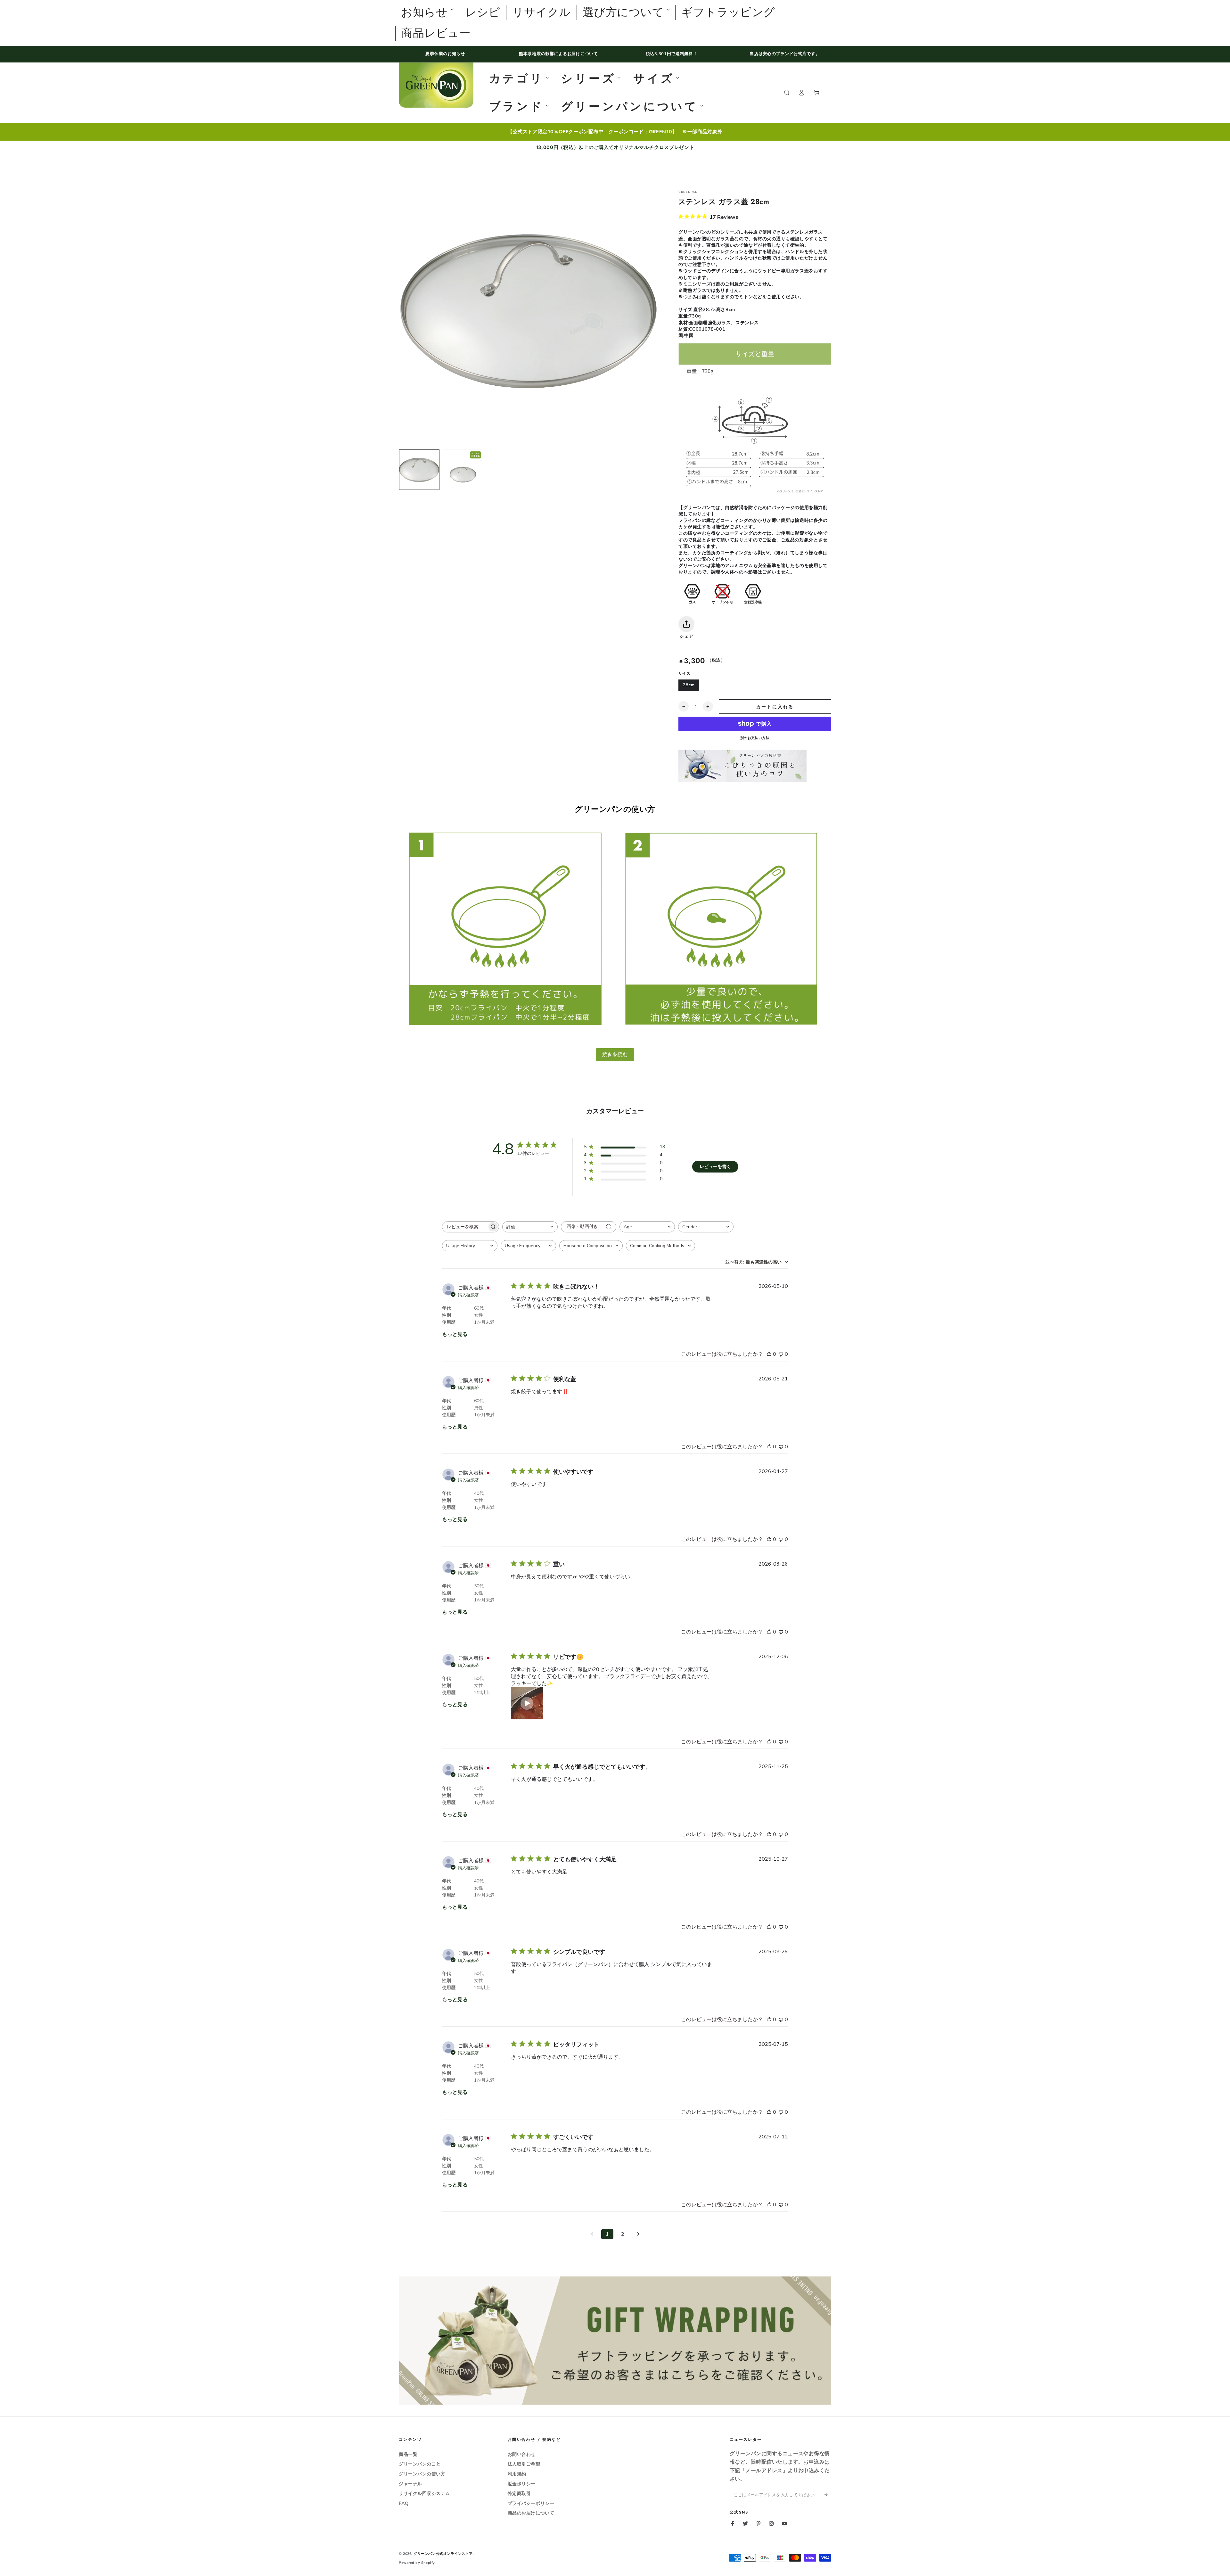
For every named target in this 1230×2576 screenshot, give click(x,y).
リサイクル (541, 12)
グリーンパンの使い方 (422, 2474)
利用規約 (517, 2474)
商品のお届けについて (531, 2513)
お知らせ (424, 12)
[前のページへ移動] (592, 2234)
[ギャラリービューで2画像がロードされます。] (463, 470)
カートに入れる (775, 707)
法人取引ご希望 (524, 2464)
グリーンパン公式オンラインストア (443, 2554)
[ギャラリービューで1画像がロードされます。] (419, 470)
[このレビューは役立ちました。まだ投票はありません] (769, 1354)
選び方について (623, 12)
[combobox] (530, 1227)
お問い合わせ (522, 2454)
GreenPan (688, 192)
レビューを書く (715, 1167)
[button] (787, 93)
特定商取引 (519, 2493)
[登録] (828, 2495)
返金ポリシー (522, 2484)
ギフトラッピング (728, 12)
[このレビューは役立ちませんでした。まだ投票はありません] (781, 1354)
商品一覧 (408, 2454)
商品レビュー (436, 33)
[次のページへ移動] (638, 2234)
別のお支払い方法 (755, 738)
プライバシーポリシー (531, 2503)
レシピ (483, 12)
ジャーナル (410, 2484)
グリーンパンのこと (420, 2464)
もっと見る (455, 1334)
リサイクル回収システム (424, 2493)
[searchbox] (465, 1227)
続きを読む (615, 1054)
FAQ (404, 2503)
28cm (689, 685)
